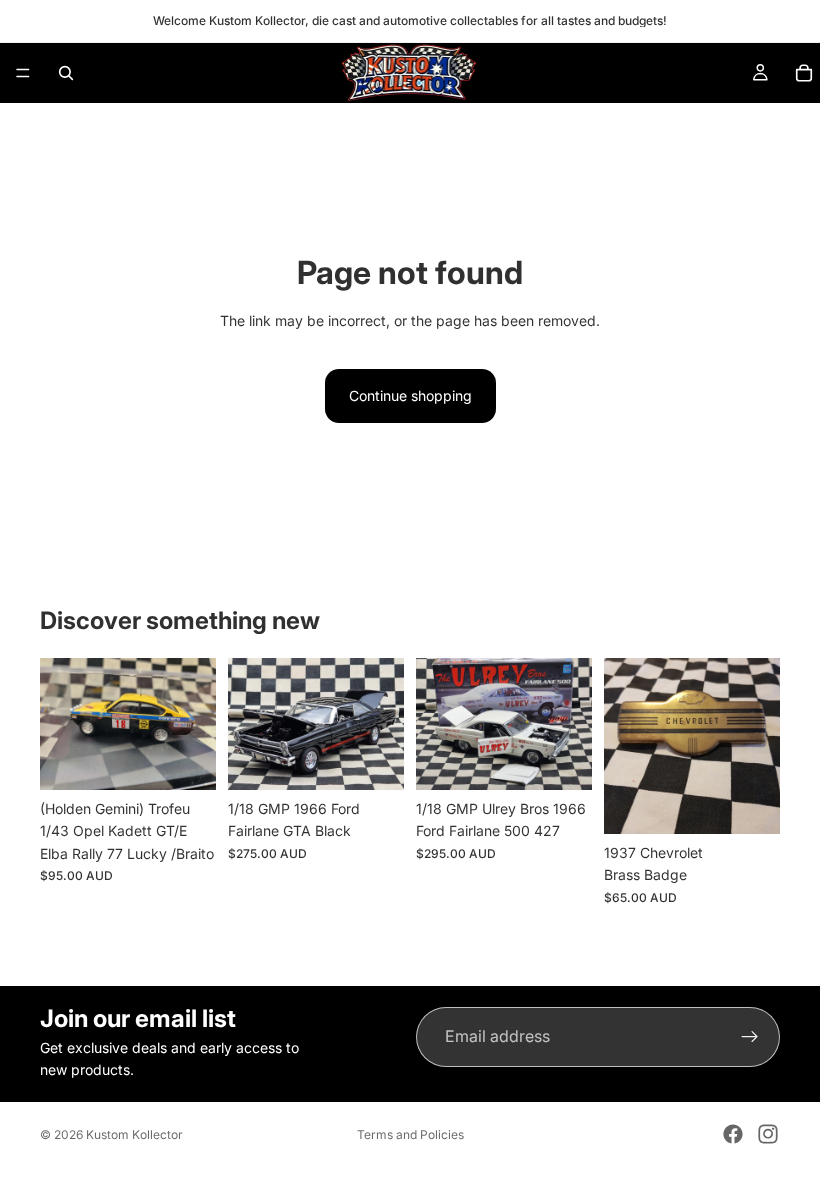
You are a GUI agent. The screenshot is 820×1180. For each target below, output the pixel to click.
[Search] (66, 73)
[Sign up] (750, 1037)
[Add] (185, 759)
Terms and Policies (410, 1134)
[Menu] (23, 73)
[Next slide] (194, 724)
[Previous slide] (62, 724)
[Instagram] (768, 1134)
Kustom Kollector (134, 1134)
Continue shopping (410, 395)
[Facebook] (733, 1134)
